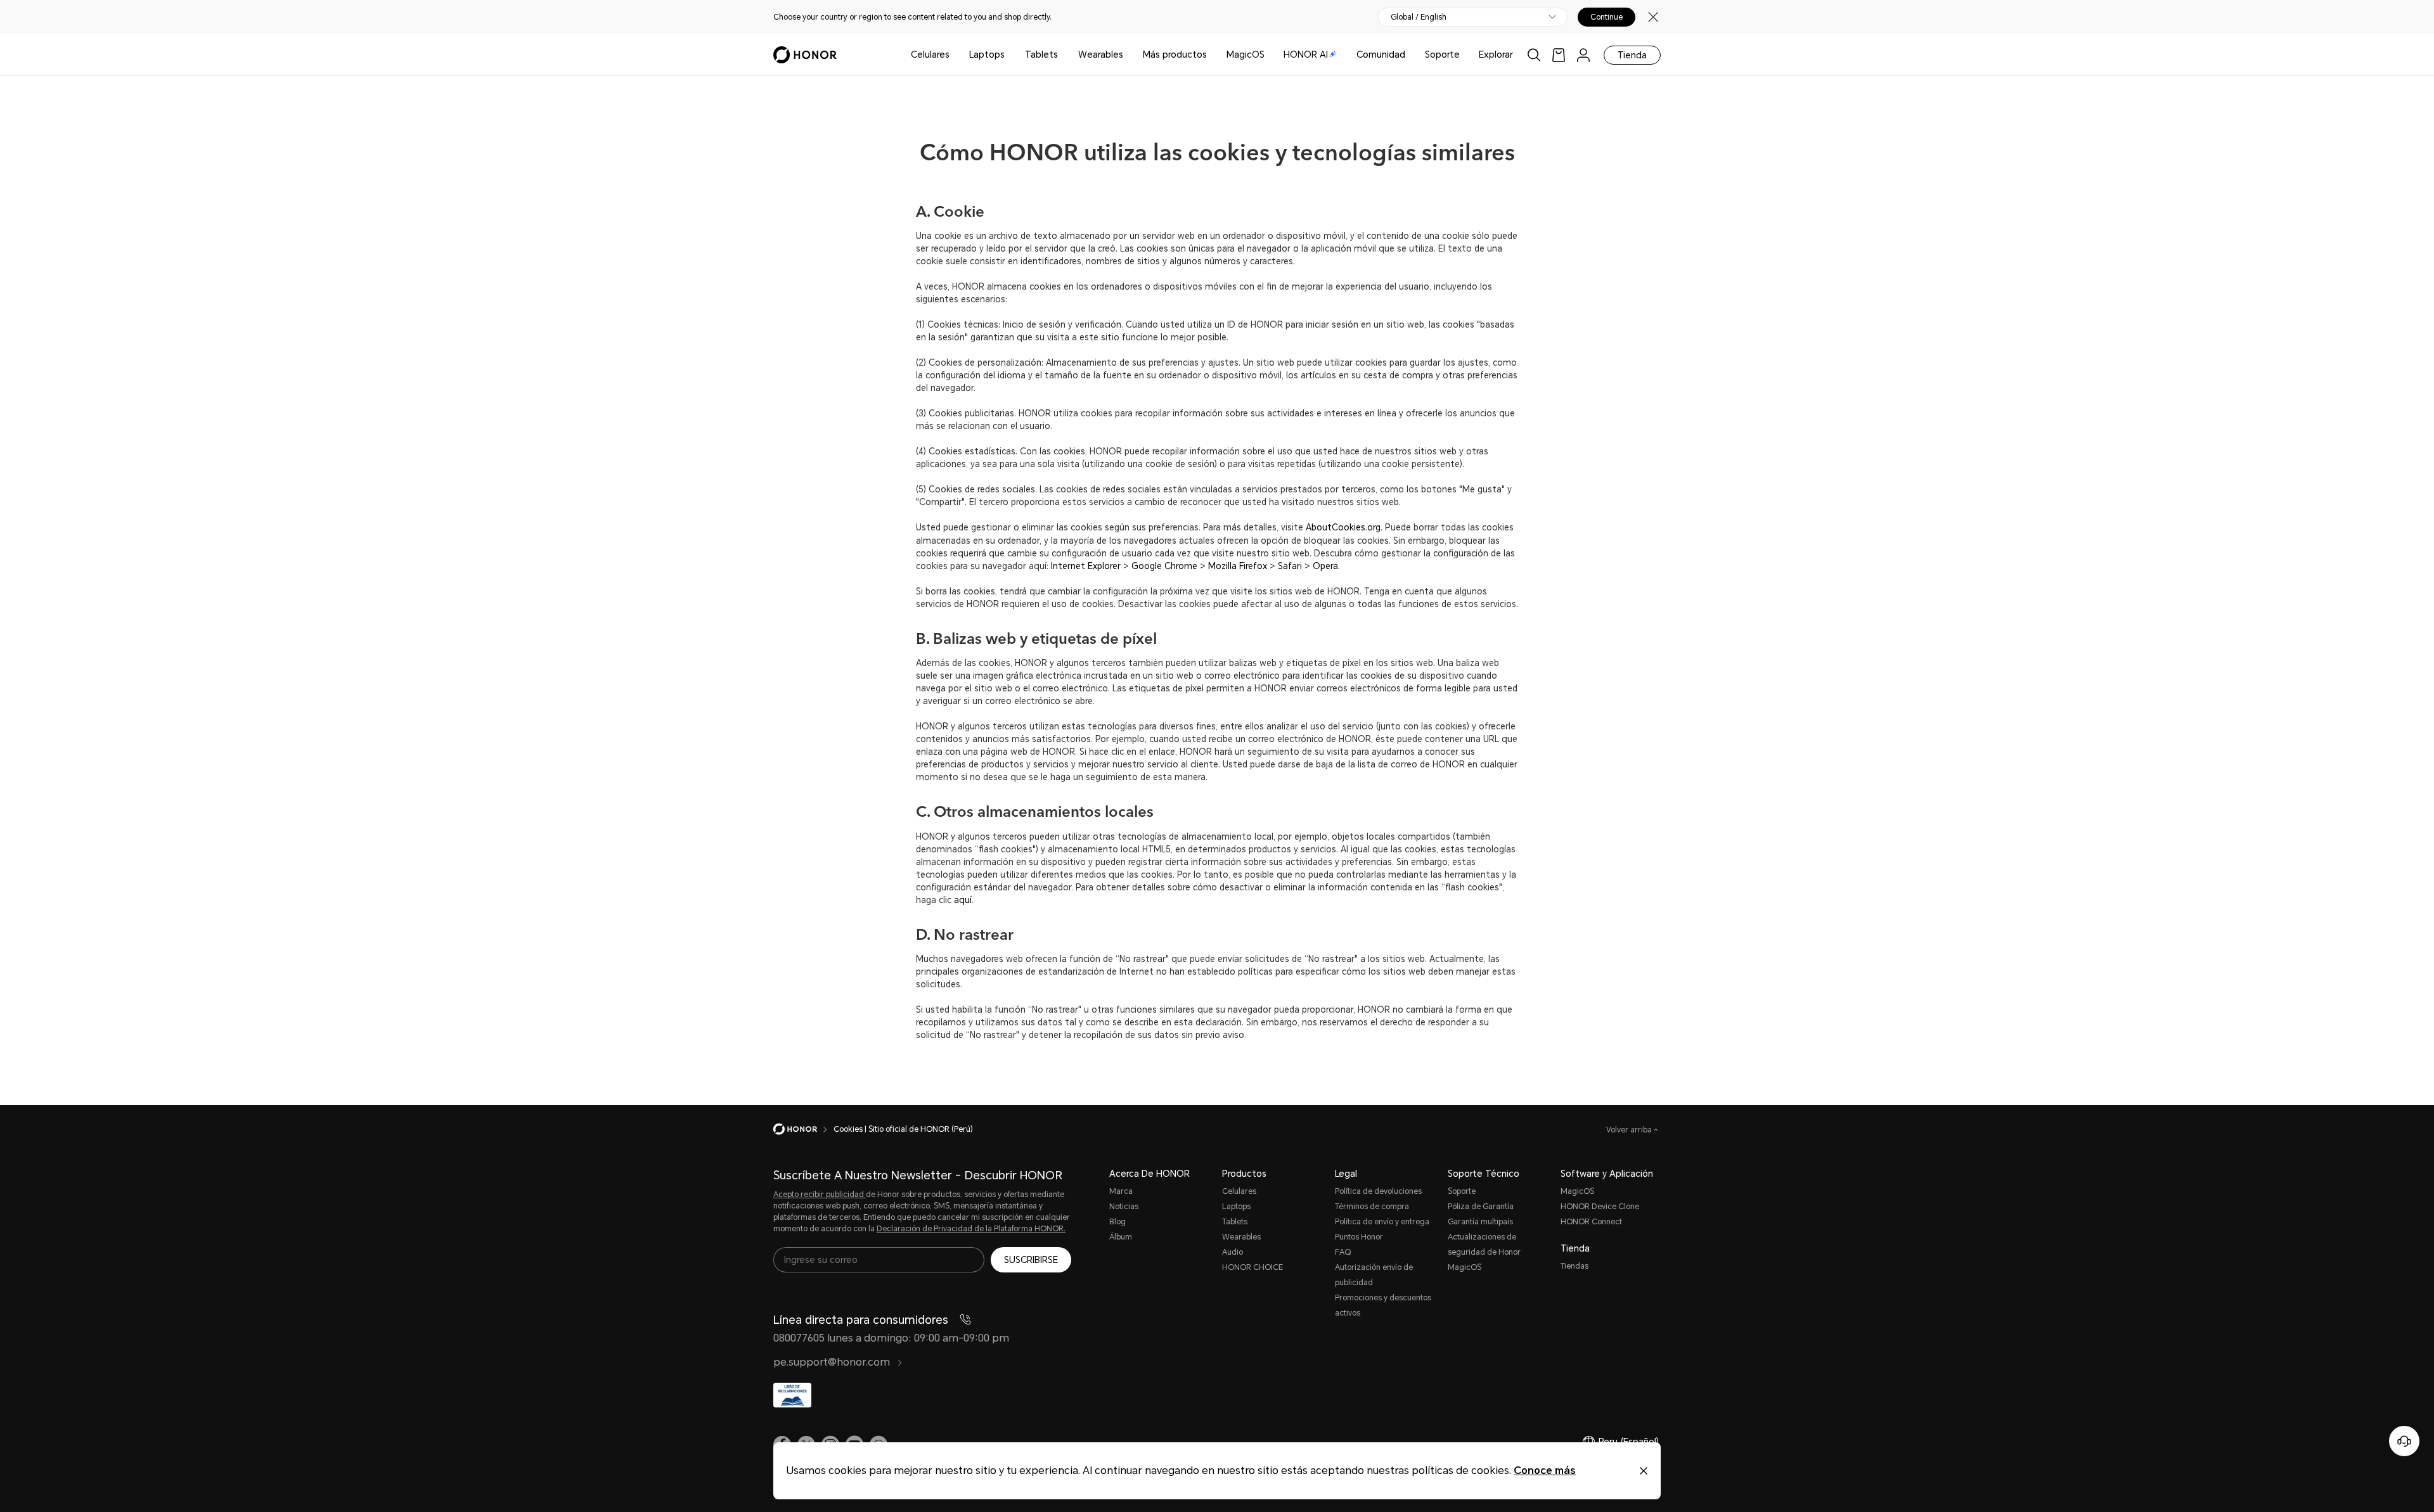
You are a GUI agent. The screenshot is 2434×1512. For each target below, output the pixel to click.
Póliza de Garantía (1481, 1207)
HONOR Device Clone (1600, 1207)
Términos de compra (1372, 1207)
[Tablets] (1063, 55)
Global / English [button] (1419, 17)
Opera (1325, 566)
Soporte (1442, 54)
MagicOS (1246, 54)
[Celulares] (955, 55)
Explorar (1496, 54)
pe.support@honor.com (833, 1362)
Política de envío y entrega (1382, 1222)
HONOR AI (1306, 54)
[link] (1559, 55)
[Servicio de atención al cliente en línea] (2404, 1441)
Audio (1233, 1252)
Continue (1607, 17)
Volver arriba (1630, 1130)
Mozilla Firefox (1238, 566)
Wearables (1101, 54)
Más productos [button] (1175, 54)
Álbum (1121, 1237)
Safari (1290, 566)
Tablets (1041, 54)
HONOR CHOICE (1252, 1267)
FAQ (1343, 1252)
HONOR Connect (1591, 1222)
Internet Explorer (1086, 566)
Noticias (1124, 1207)
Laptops (987, 54)
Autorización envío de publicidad (1374, 1275)
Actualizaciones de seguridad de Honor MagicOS (1484, 1252)
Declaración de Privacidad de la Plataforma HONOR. (971, 1229)
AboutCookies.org (1343, 528)
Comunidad (1381, 54)
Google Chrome (1164, 566)
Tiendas (1574, 1266)
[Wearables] (1128, 55)
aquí (963, 900)
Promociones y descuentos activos (1383, 1305)
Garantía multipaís (1480, 1222)
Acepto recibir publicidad (820, 1195)
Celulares (930, 54)
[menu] (1583, 55)
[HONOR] (803, 1129)
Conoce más (1545, 1470)
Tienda (1632, 55)
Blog (1117, 1222)
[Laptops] (1010, 55)
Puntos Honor (1359, 1237)
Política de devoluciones (1378, 1191)
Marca (1121, 1191)
